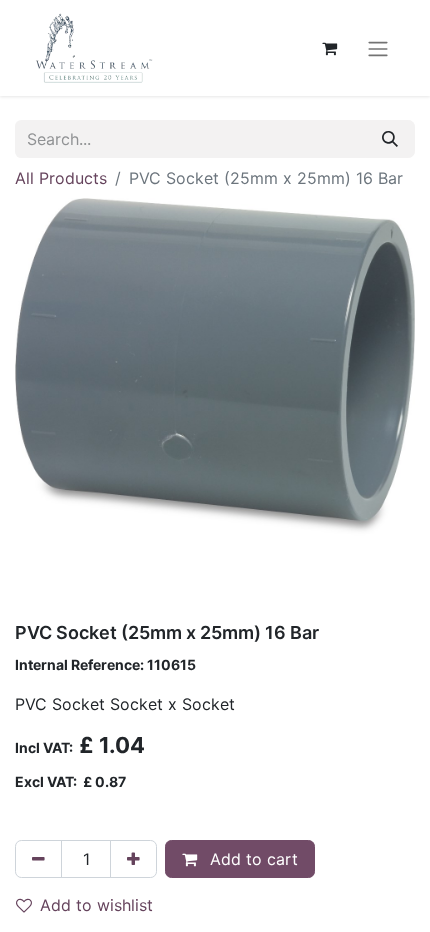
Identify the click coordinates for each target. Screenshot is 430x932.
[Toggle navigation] (378, 48)
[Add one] (133, 859)
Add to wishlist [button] (96, 905)
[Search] (390, 139)
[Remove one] (38, 859)
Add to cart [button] (251, 859)
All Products (61, 178)
